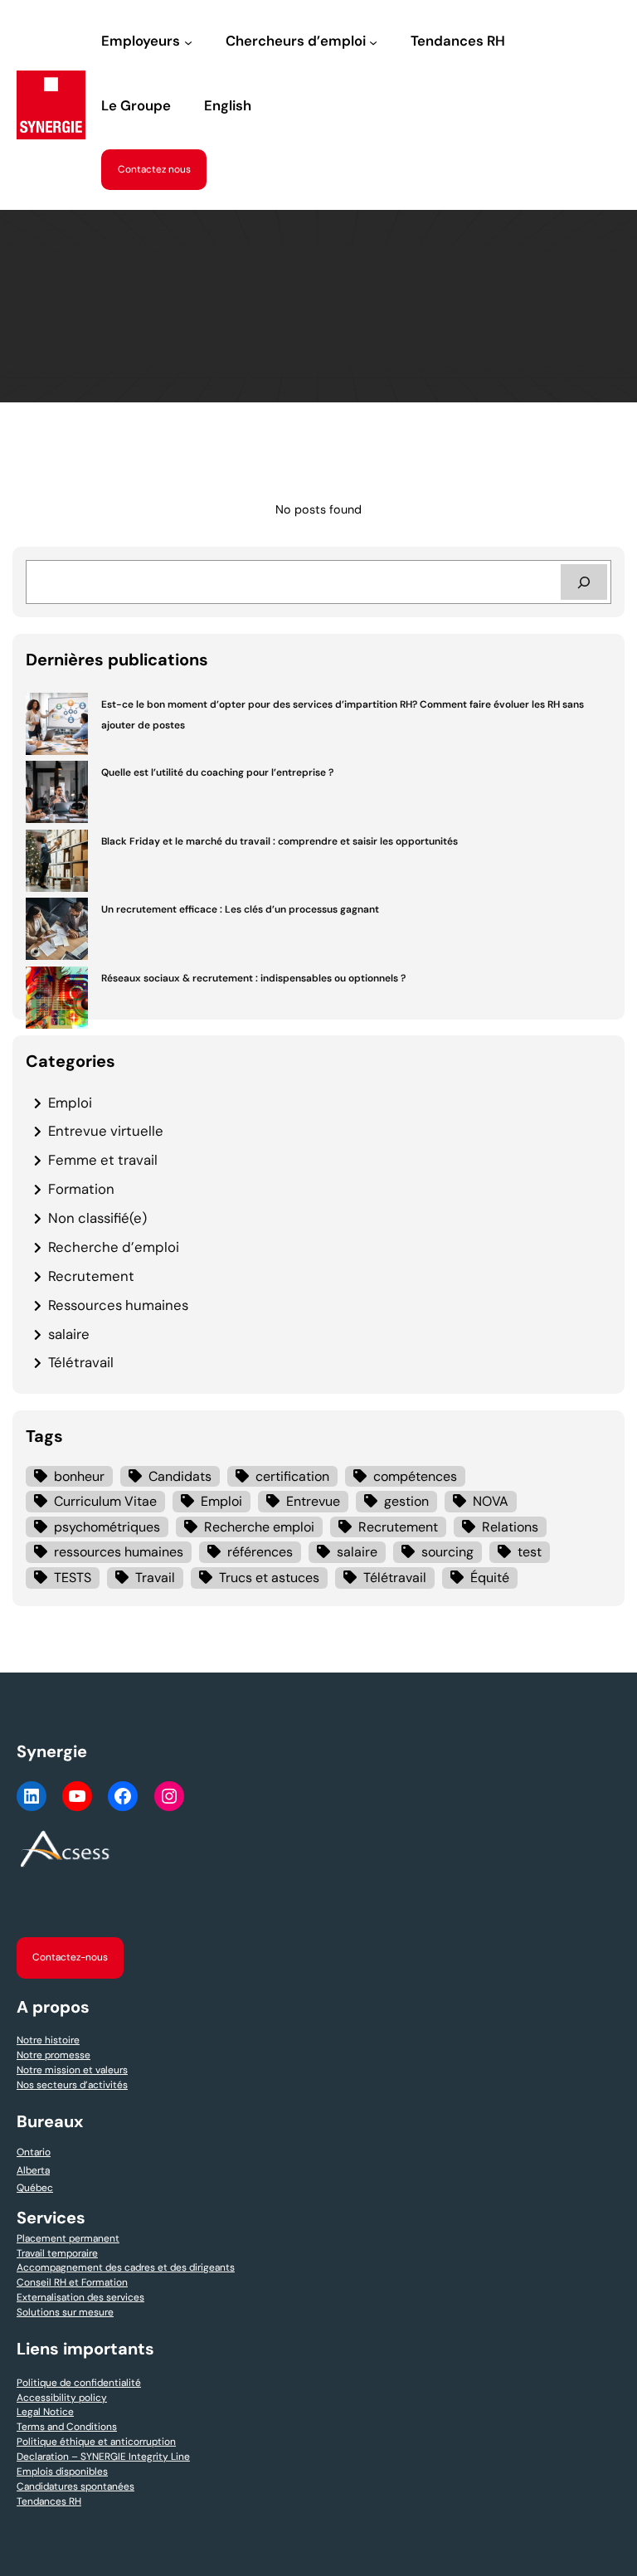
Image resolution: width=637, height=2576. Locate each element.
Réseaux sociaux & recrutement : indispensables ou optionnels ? (253, 978)
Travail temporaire (57, 2253)
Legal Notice (45, 2412)
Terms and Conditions (67, 2427)
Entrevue (313, 1501)
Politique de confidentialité (79, 2383)
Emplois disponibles (62, 2471)
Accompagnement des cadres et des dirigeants (126, 2267)
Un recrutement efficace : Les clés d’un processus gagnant (240, 909)
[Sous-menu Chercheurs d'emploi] (373, 42)
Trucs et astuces (269, 1578)
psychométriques (107, 1527)
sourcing (447, 1552)
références (260, 1552)
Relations (510, 1527)
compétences (415, 1476)
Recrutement (91, 1276)
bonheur (79, 1476)
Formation (81, 1189)
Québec (35, 2188)
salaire (69, 1334)
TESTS (73, 1578)
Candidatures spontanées (75, 2486)
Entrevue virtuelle (106, 1131)
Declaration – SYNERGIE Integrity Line (103, 2457)
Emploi (70, 1103)
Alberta (33, 2170)
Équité (490, 1578)
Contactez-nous (70, 1957)
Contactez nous (154, 169)
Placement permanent (68, 2238)
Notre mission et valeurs (72, 2070)
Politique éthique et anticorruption (96, 2442)
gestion (406, 1501)
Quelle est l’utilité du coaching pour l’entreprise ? (217, 772)
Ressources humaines (118, 1305)
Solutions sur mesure (65, 2312)
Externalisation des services (80, 2297)
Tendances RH (49, 2501)
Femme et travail (103, 1160)
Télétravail (81, 1362)
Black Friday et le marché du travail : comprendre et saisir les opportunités (280, 841)
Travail (155, 1578)
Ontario (34, 2152)
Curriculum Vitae (105, 1501)
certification (292, 1476)
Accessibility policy (62, 2398)
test (530, 1552)
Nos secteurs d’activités (72, 2085)
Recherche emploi (259, 1527)
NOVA (491, 1501)
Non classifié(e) (97, 1218)
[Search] (584, 582)
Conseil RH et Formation (72, 2282)
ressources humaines (119, 1552)
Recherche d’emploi (114, 1247)
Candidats (180, 1476)
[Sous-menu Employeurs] (188, 42)
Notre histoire (48, 2040)
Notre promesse (53, 2055)
